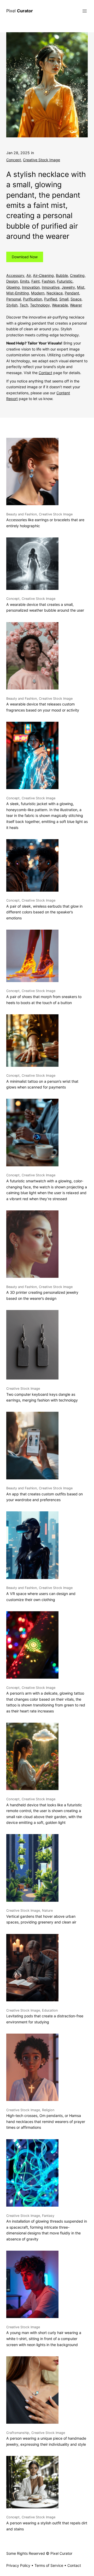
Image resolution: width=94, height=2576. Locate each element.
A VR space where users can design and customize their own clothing (41, 1594)
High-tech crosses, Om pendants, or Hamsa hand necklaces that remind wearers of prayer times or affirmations (46, 2119)
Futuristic (65, 281)
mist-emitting (18, 293)
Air (29, 275)
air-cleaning (43, 275)
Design (12, 281)
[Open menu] (85, 11)
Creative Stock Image (42, 160)
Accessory (15, 275)
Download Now (25, 257)
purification (33, 299)
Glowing (13, 287)
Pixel (20, 11)
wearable (60, 305)
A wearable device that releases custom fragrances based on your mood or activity (43, 704)
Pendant (72, 293)
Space (76, 299)
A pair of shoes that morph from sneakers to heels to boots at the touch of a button (44, 997)
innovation (31, 287)
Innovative (51, 287)
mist (81, 287)
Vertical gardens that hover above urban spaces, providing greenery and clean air (41, 1916)
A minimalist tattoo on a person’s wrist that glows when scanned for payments (42, 1081)
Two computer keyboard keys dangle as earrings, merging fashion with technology (42, 1394)
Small (64, 299)
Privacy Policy (18, 2565)
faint (36, 281)
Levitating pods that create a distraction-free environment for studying (45, 2016)
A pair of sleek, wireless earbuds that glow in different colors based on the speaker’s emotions (44, 909)
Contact (45, 373)
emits (25, 281)
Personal (14, 299)
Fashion (48, 281)
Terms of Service (49, 2565)
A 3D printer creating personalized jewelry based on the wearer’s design (42, 1293)
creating (77, 275)
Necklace (55, 293)
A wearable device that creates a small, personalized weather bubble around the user (45, 605)
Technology (40, 305)
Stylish (12, 305)
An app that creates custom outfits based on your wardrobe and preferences (45, 1494)
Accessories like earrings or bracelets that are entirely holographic (45, 520)
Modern (38, 293)
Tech (24, 305)
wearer (76, 305)
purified (51, 299)
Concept (14, 160)
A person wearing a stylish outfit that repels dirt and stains (47, 2523)
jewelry (68, 287)
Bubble (62, 275)
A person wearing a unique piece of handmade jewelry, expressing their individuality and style (46, 2439)
